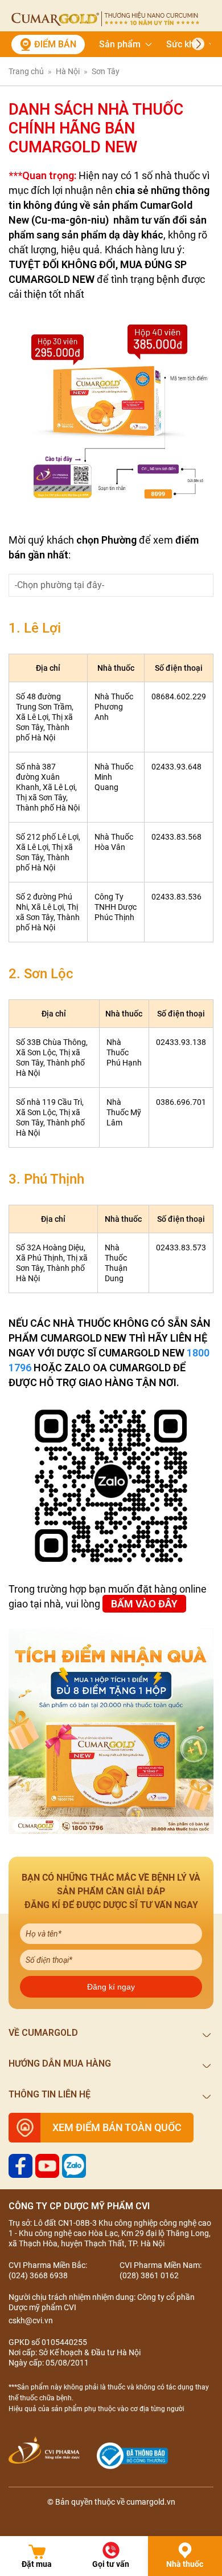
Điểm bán (55, 44)
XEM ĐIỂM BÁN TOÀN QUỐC (117, 2127)
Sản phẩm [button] (120, 44)
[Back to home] (105, 19)
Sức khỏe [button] (185, 44)
